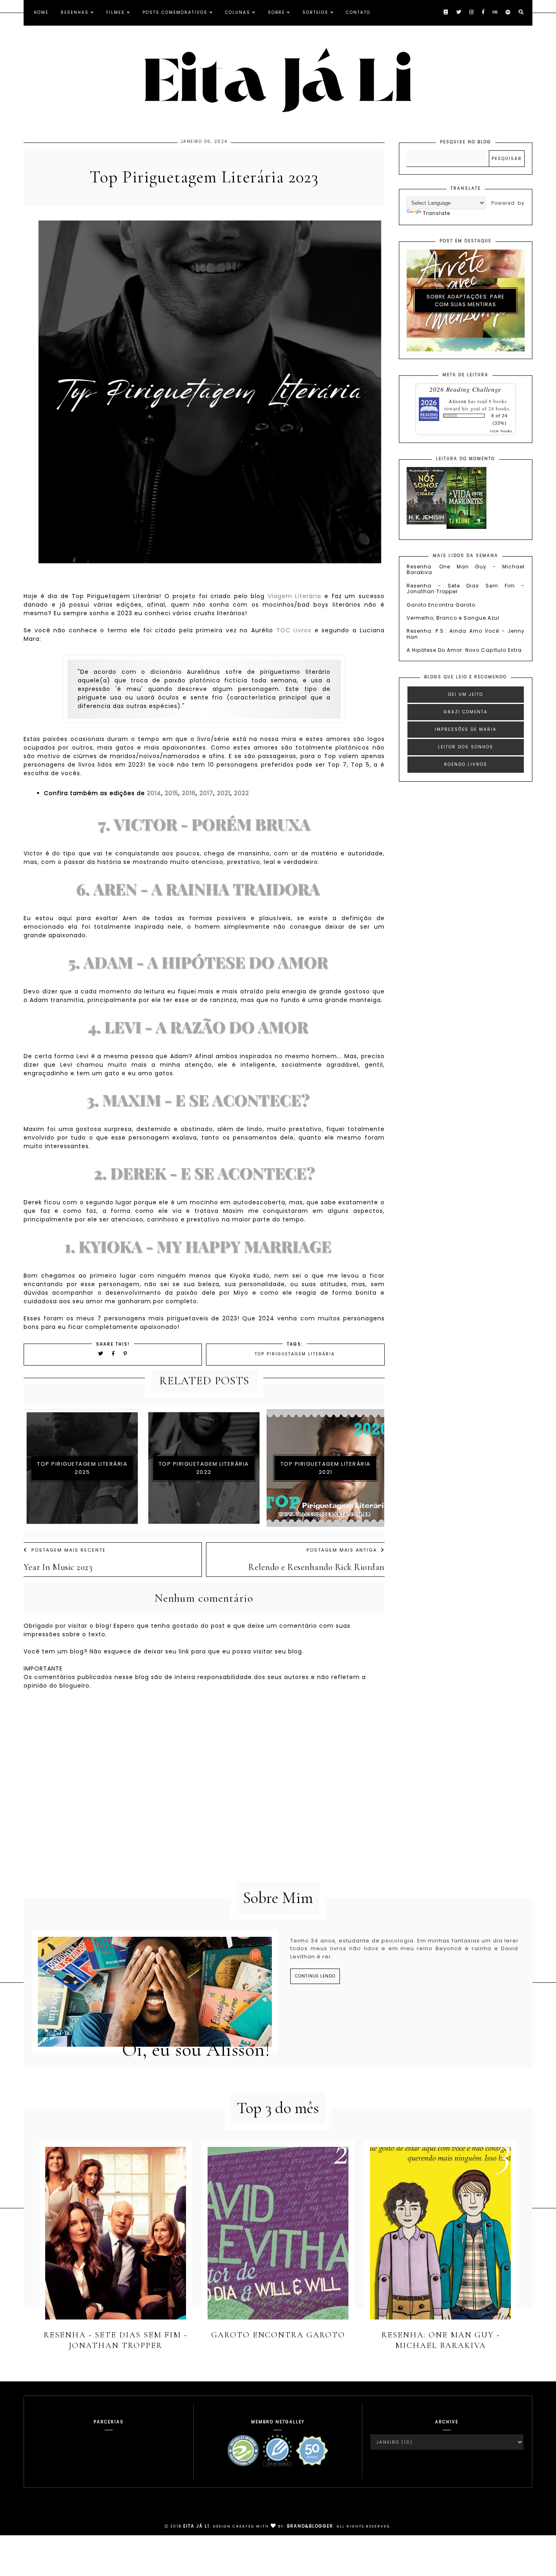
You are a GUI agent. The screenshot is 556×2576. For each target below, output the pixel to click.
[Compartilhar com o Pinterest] (126, 1354)
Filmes (116, 12)
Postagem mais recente (69, 1550)
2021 (224, 793)
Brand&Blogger (310, 2526)
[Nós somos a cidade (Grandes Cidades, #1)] (427, 523)
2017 (206, 793)
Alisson (457, 401)
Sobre (276, 12)
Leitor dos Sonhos (466, 747)
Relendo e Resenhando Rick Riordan (316, 1567)
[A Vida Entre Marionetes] (466, 527)
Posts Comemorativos (175, 12)
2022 (242, 793)
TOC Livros (294, 630)
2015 (172, 793)
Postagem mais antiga (342, 1550)
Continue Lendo (315, 1976)
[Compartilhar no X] (101, 1354)
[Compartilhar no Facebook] (115, 1354)
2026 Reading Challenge (465, 389)
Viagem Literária (295, 596)
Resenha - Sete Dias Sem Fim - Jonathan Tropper (466, 589)
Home (41, 12)
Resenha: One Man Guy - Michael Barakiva (466, 569)
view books (501, 431)
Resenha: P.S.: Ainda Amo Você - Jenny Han (466, 634)
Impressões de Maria (466, 729)
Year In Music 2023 (58, 1567)
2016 (189, 793)
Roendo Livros (466, 764)
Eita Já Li (196, 2526)
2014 (154, 793)
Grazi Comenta (466, 712)
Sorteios (315, 12)
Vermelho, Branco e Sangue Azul (453, 618)
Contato (358, 12)
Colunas (238, 12)
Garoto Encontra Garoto (441, 605)
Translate (437, 213)
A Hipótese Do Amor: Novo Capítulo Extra (464, 650)
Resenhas (75, 12)
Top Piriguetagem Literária (295, 1354)
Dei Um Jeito (466, 694)
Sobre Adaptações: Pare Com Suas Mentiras (466, 301)
